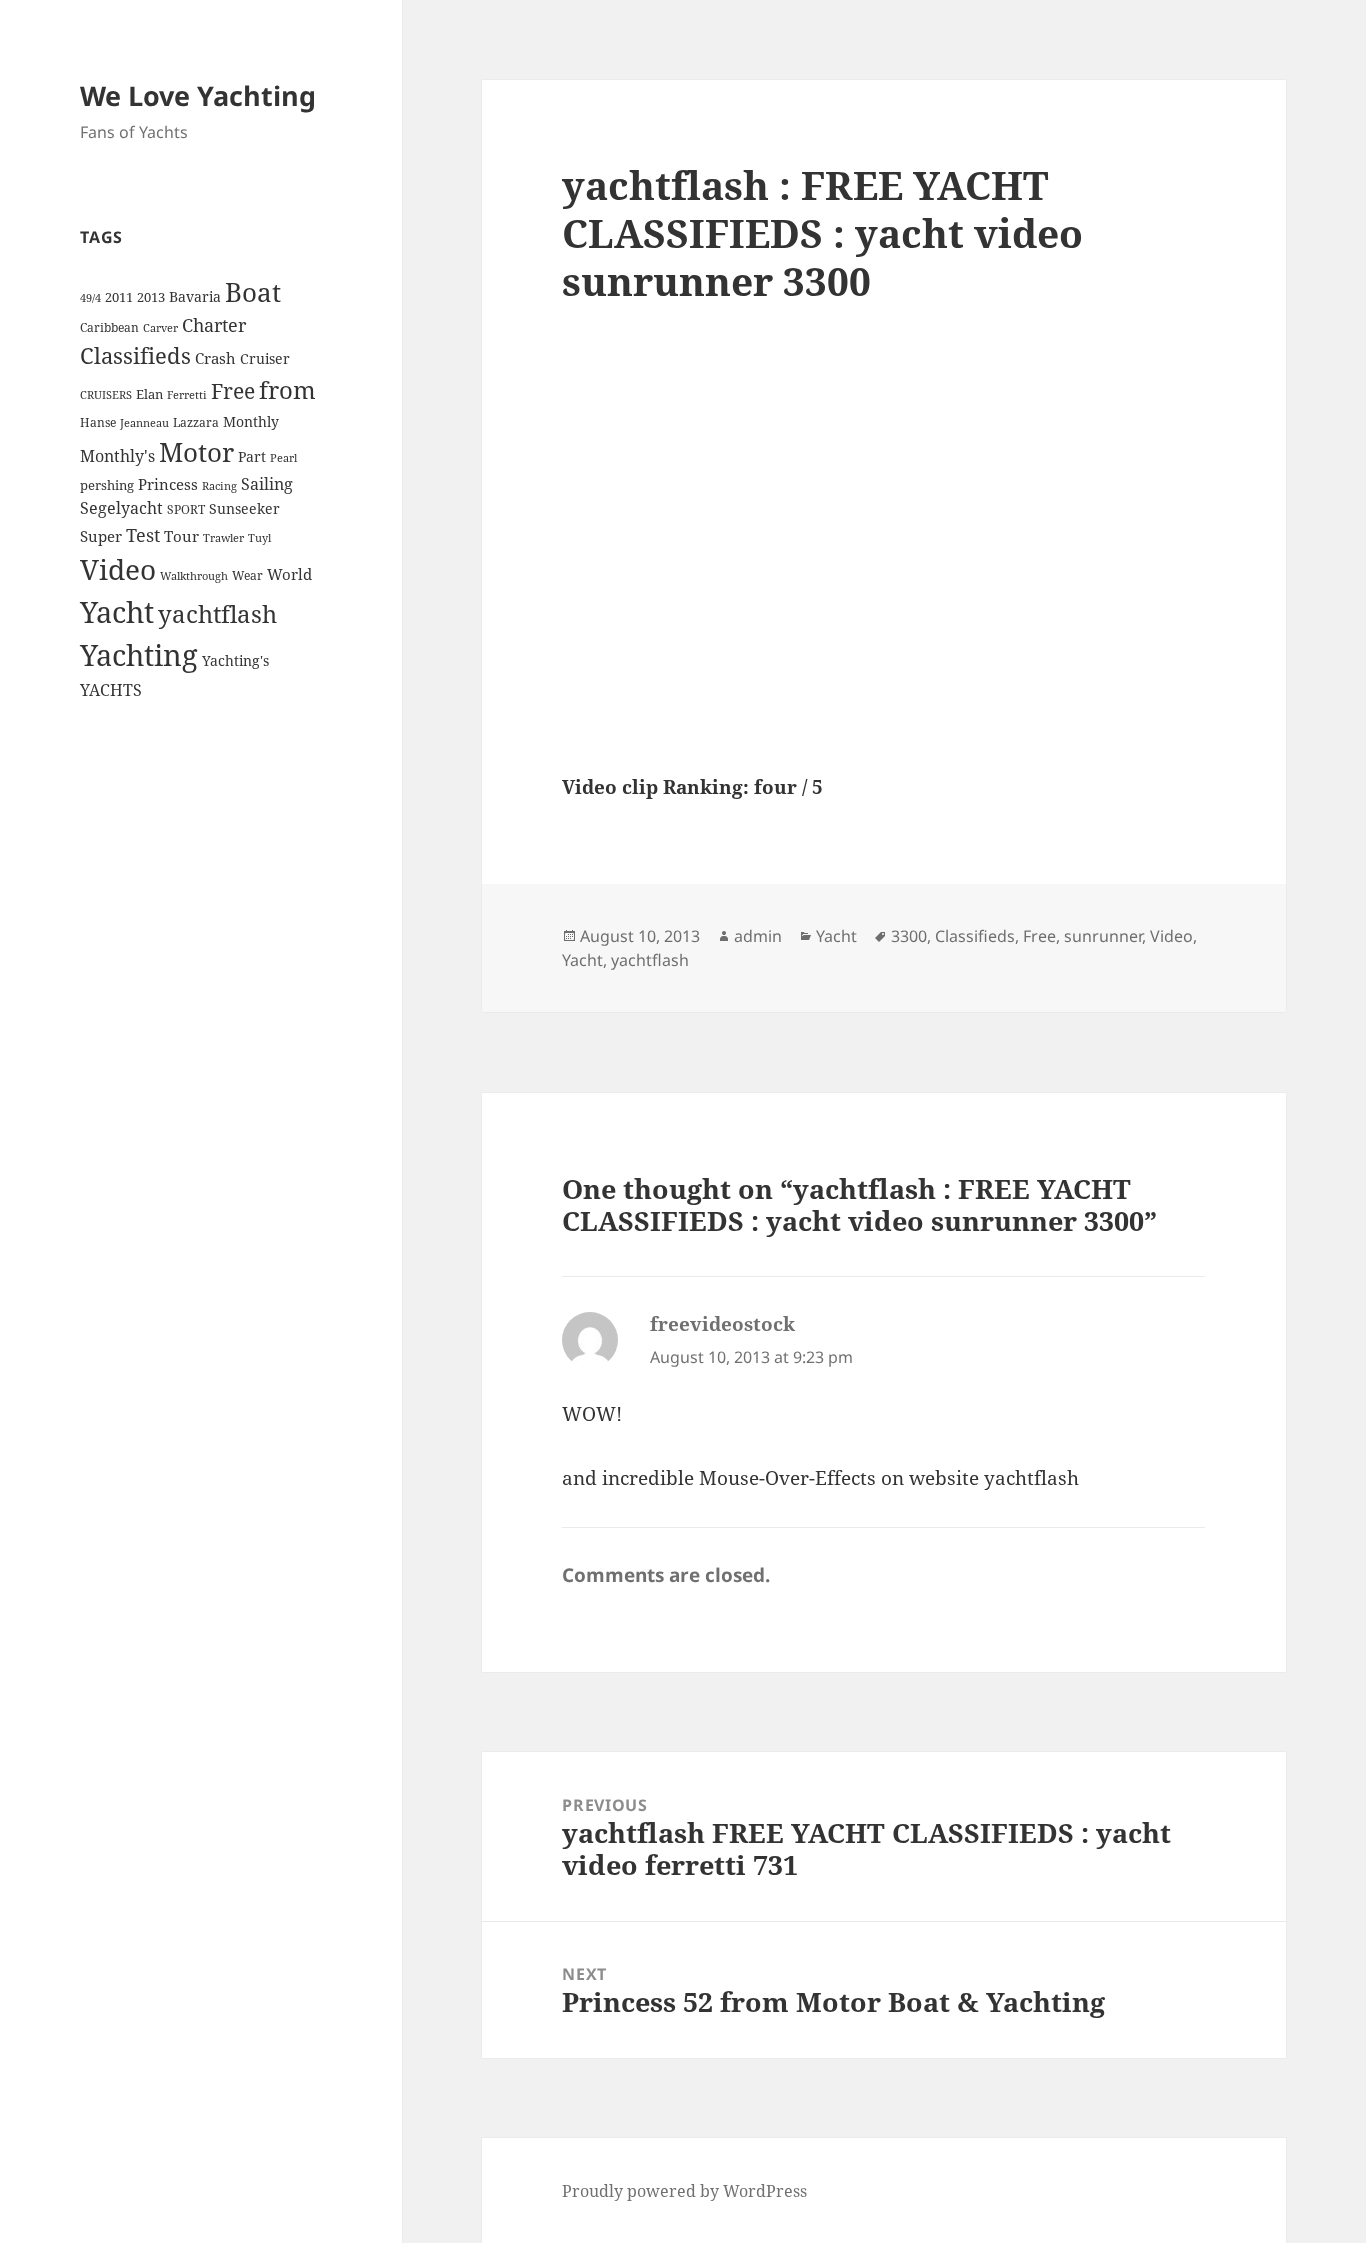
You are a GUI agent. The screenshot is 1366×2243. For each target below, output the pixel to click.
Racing (219, 486)
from (287, 389)
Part (252, 456)
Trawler (223, 538)
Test (143, 534)
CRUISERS (106, 395)
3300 (909, 936)
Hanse (98, 422)
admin (758, 936)
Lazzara (196, 422)
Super (101, 536)
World (289, 574)
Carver (160, 328)
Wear (247, 575)
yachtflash (217, 614)
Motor (196, 452)
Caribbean (109, 327)
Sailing (267, 484)
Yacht (117, 611)
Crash (215, 358)
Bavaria (195, 296)
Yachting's (235, 660)
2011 (119, 297)
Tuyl (259, 538)
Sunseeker (244, 508)
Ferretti (187, 395)
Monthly (251, 421)
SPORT (186, 509)
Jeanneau (144, 423)
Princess (168, 484)
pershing (107, 485)
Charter (214, 325)
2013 (151, 297)
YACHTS (111, 690)
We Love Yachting (198, 95)
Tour (181, 536)
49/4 (90, 298)
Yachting (139, 655)
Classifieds (135, 355)
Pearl (283, 458)
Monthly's (117, 456)
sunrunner (1103, 936)
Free (233, 390)
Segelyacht (121, 508)
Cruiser (265, 358)
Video (118, 569)
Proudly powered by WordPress (684, 2191)
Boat (253, 292)
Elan (149, 394)
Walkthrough (194, 576)
